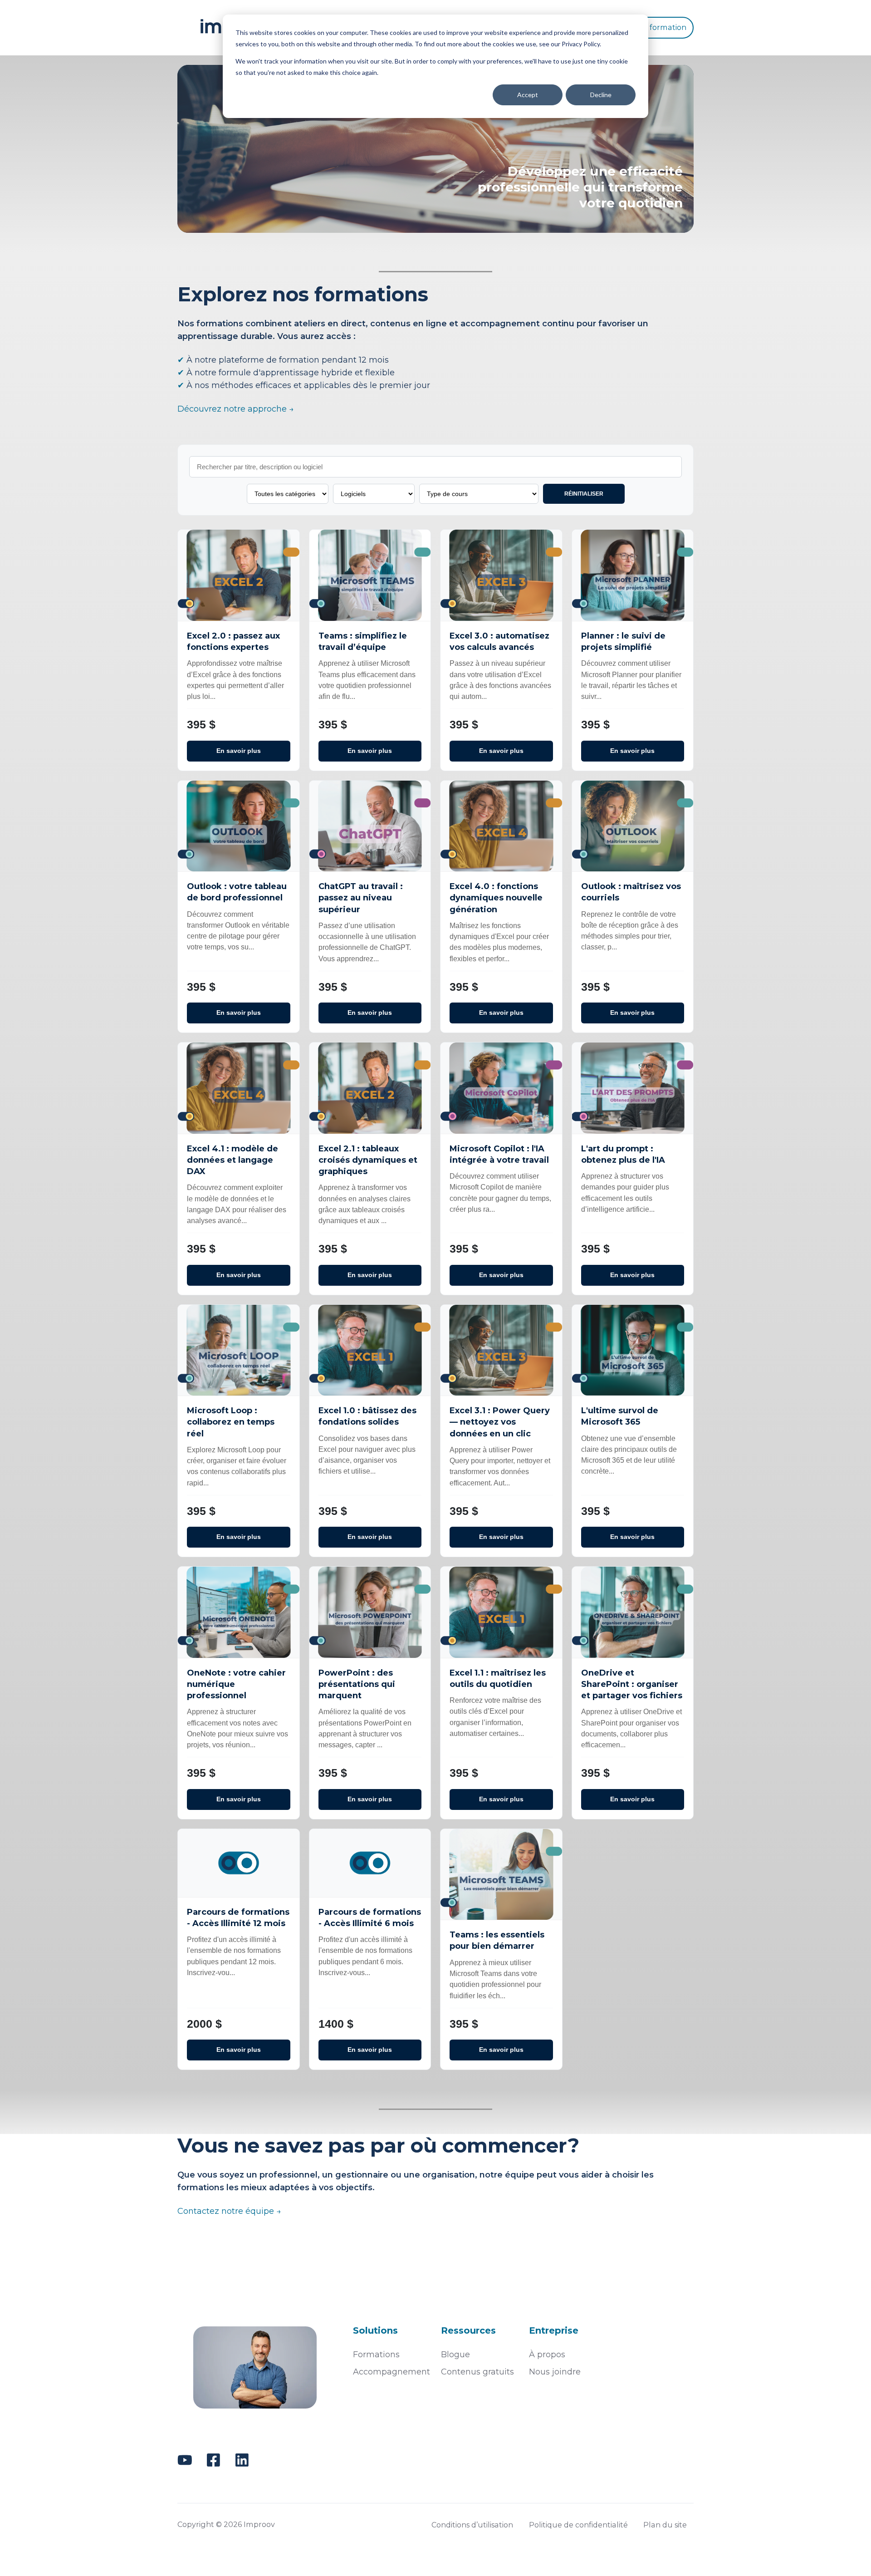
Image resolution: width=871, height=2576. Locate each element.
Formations (376, 2355)
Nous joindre (555, 2372)
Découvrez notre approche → (236, 409)
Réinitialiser (584, 494)
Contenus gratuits (477, 2372)
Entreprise (554, 2330)
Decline (601, 95)
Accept (528, 95)
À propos (547, 2355)
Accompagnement (391, 2372)
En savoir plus (239, 751)
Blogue (455, 2355)
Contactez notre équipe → (229, 2211)
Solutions (375, 2330)
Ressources (468, 2330)
